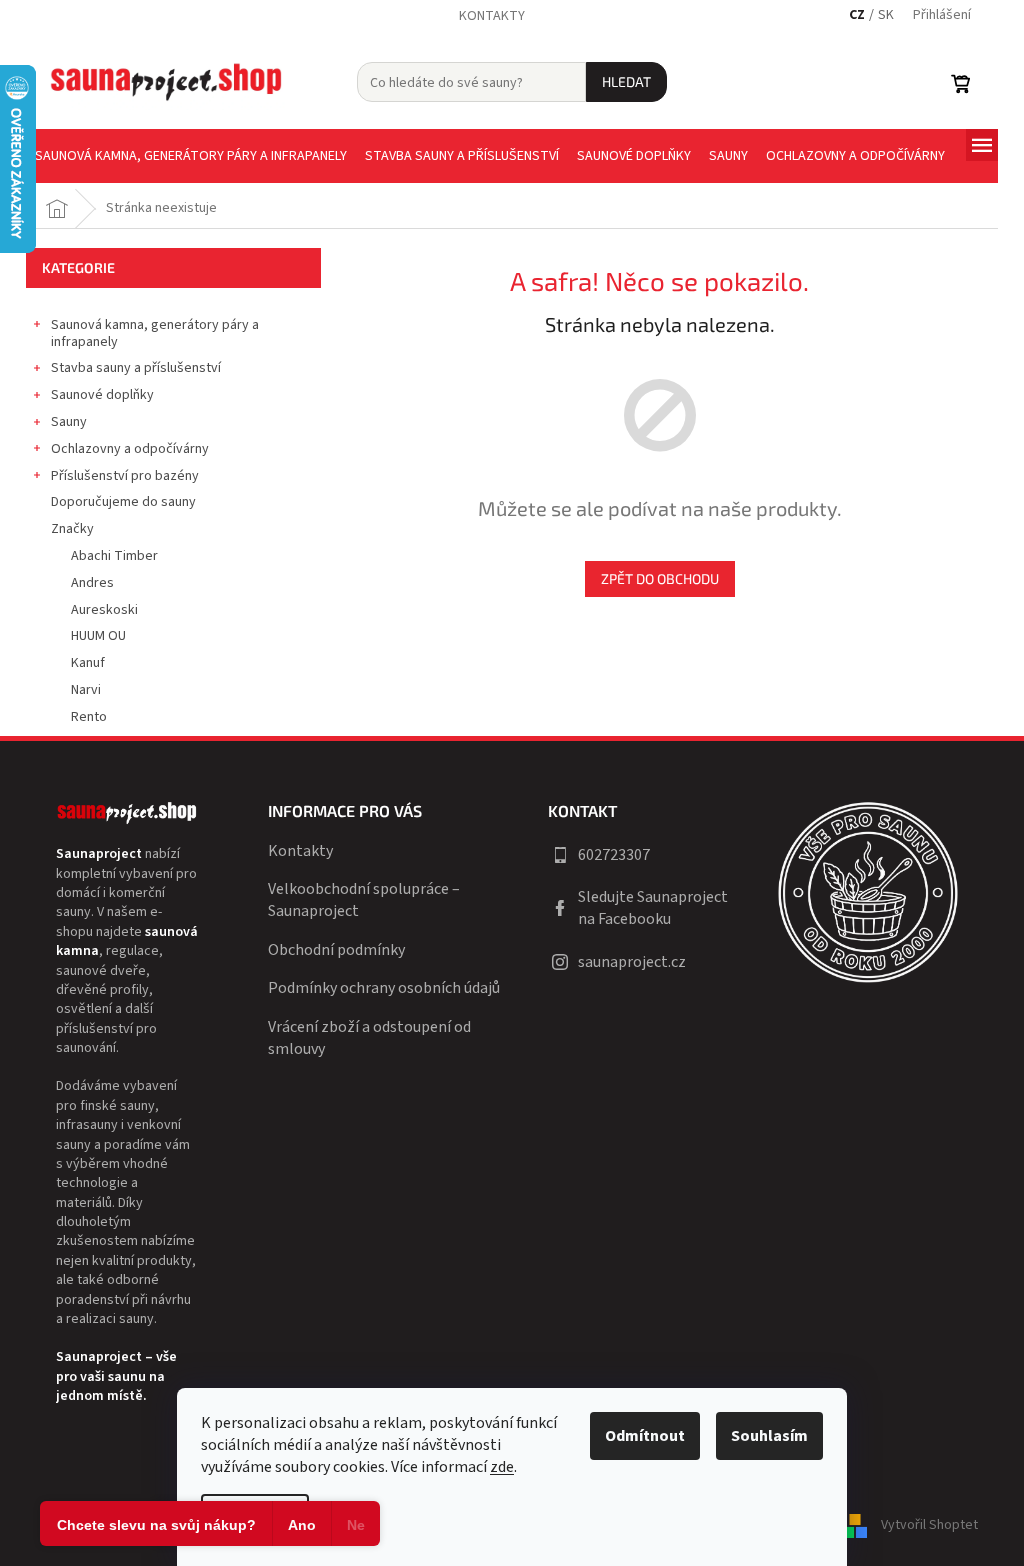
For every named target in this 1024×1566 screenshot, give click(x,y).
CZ (857, 15)
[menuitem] (191, 156)
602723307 (614, 855)
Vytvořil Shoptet (929, 1525)
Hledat (626, 81)
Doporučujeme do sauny (123, 502)
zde (502, 1467)
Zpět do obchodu (660, 578)
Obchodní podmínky (336, 950)
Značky (72, 529)
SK (886, 15)
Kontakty (492, 16)
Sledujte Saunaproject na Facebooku (653, 908)
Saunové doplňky (102, 395)
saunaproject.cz (632, 962)
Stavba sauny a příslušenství (136, 368)
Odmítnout (645, 1436)
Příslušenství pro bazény (125, 476)
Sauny (69, 422)
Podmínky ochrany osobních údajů (384, 988)
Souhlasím (769, 1436)
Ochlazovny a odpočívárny (130, 449)
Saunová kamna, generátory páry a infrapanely (155, 333)
